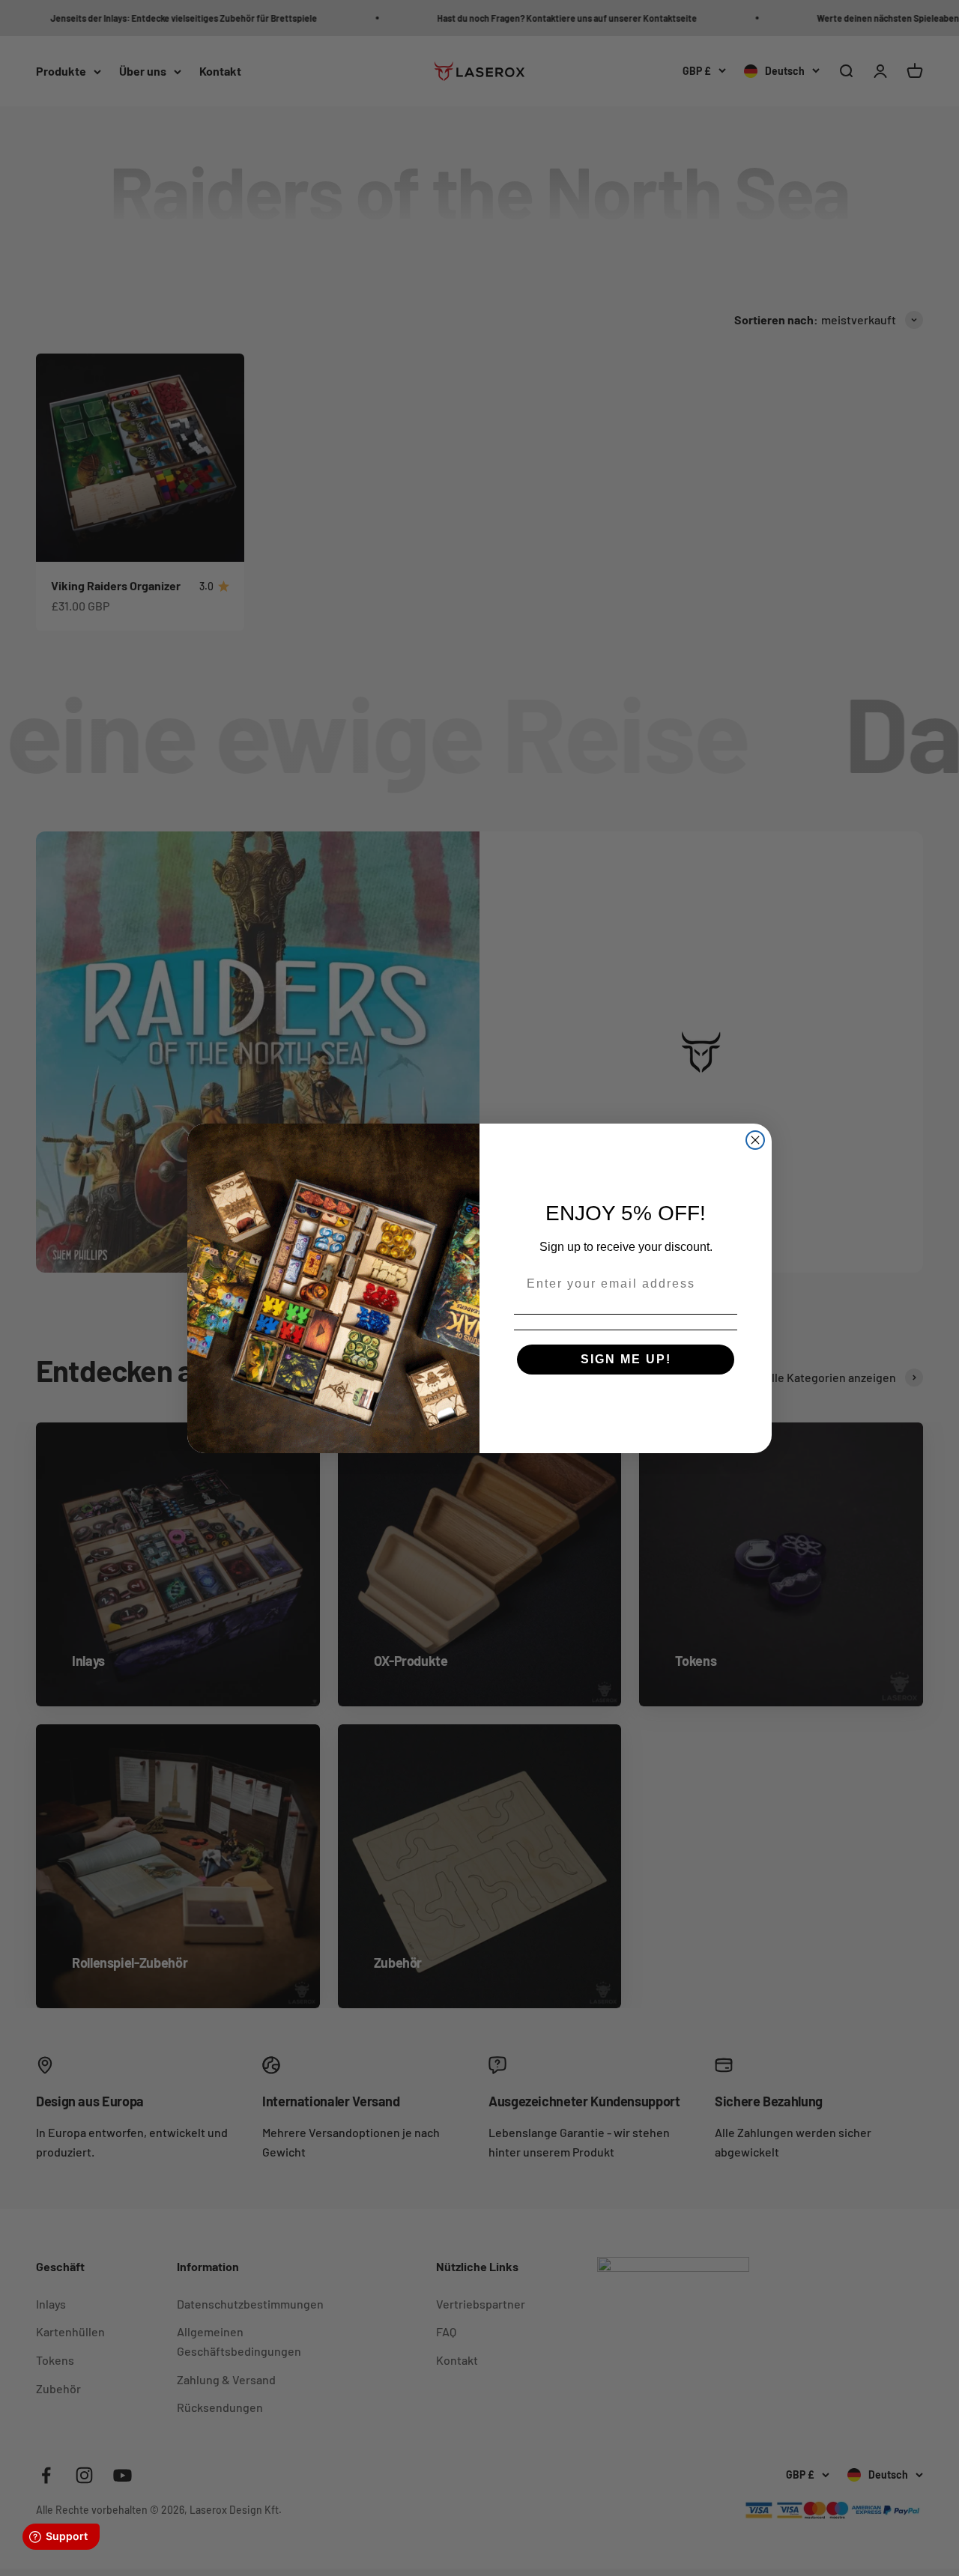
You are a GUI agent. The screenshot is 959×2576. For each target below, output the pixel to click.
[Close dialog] (755, 1140)
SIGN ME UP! (626, 1359)
